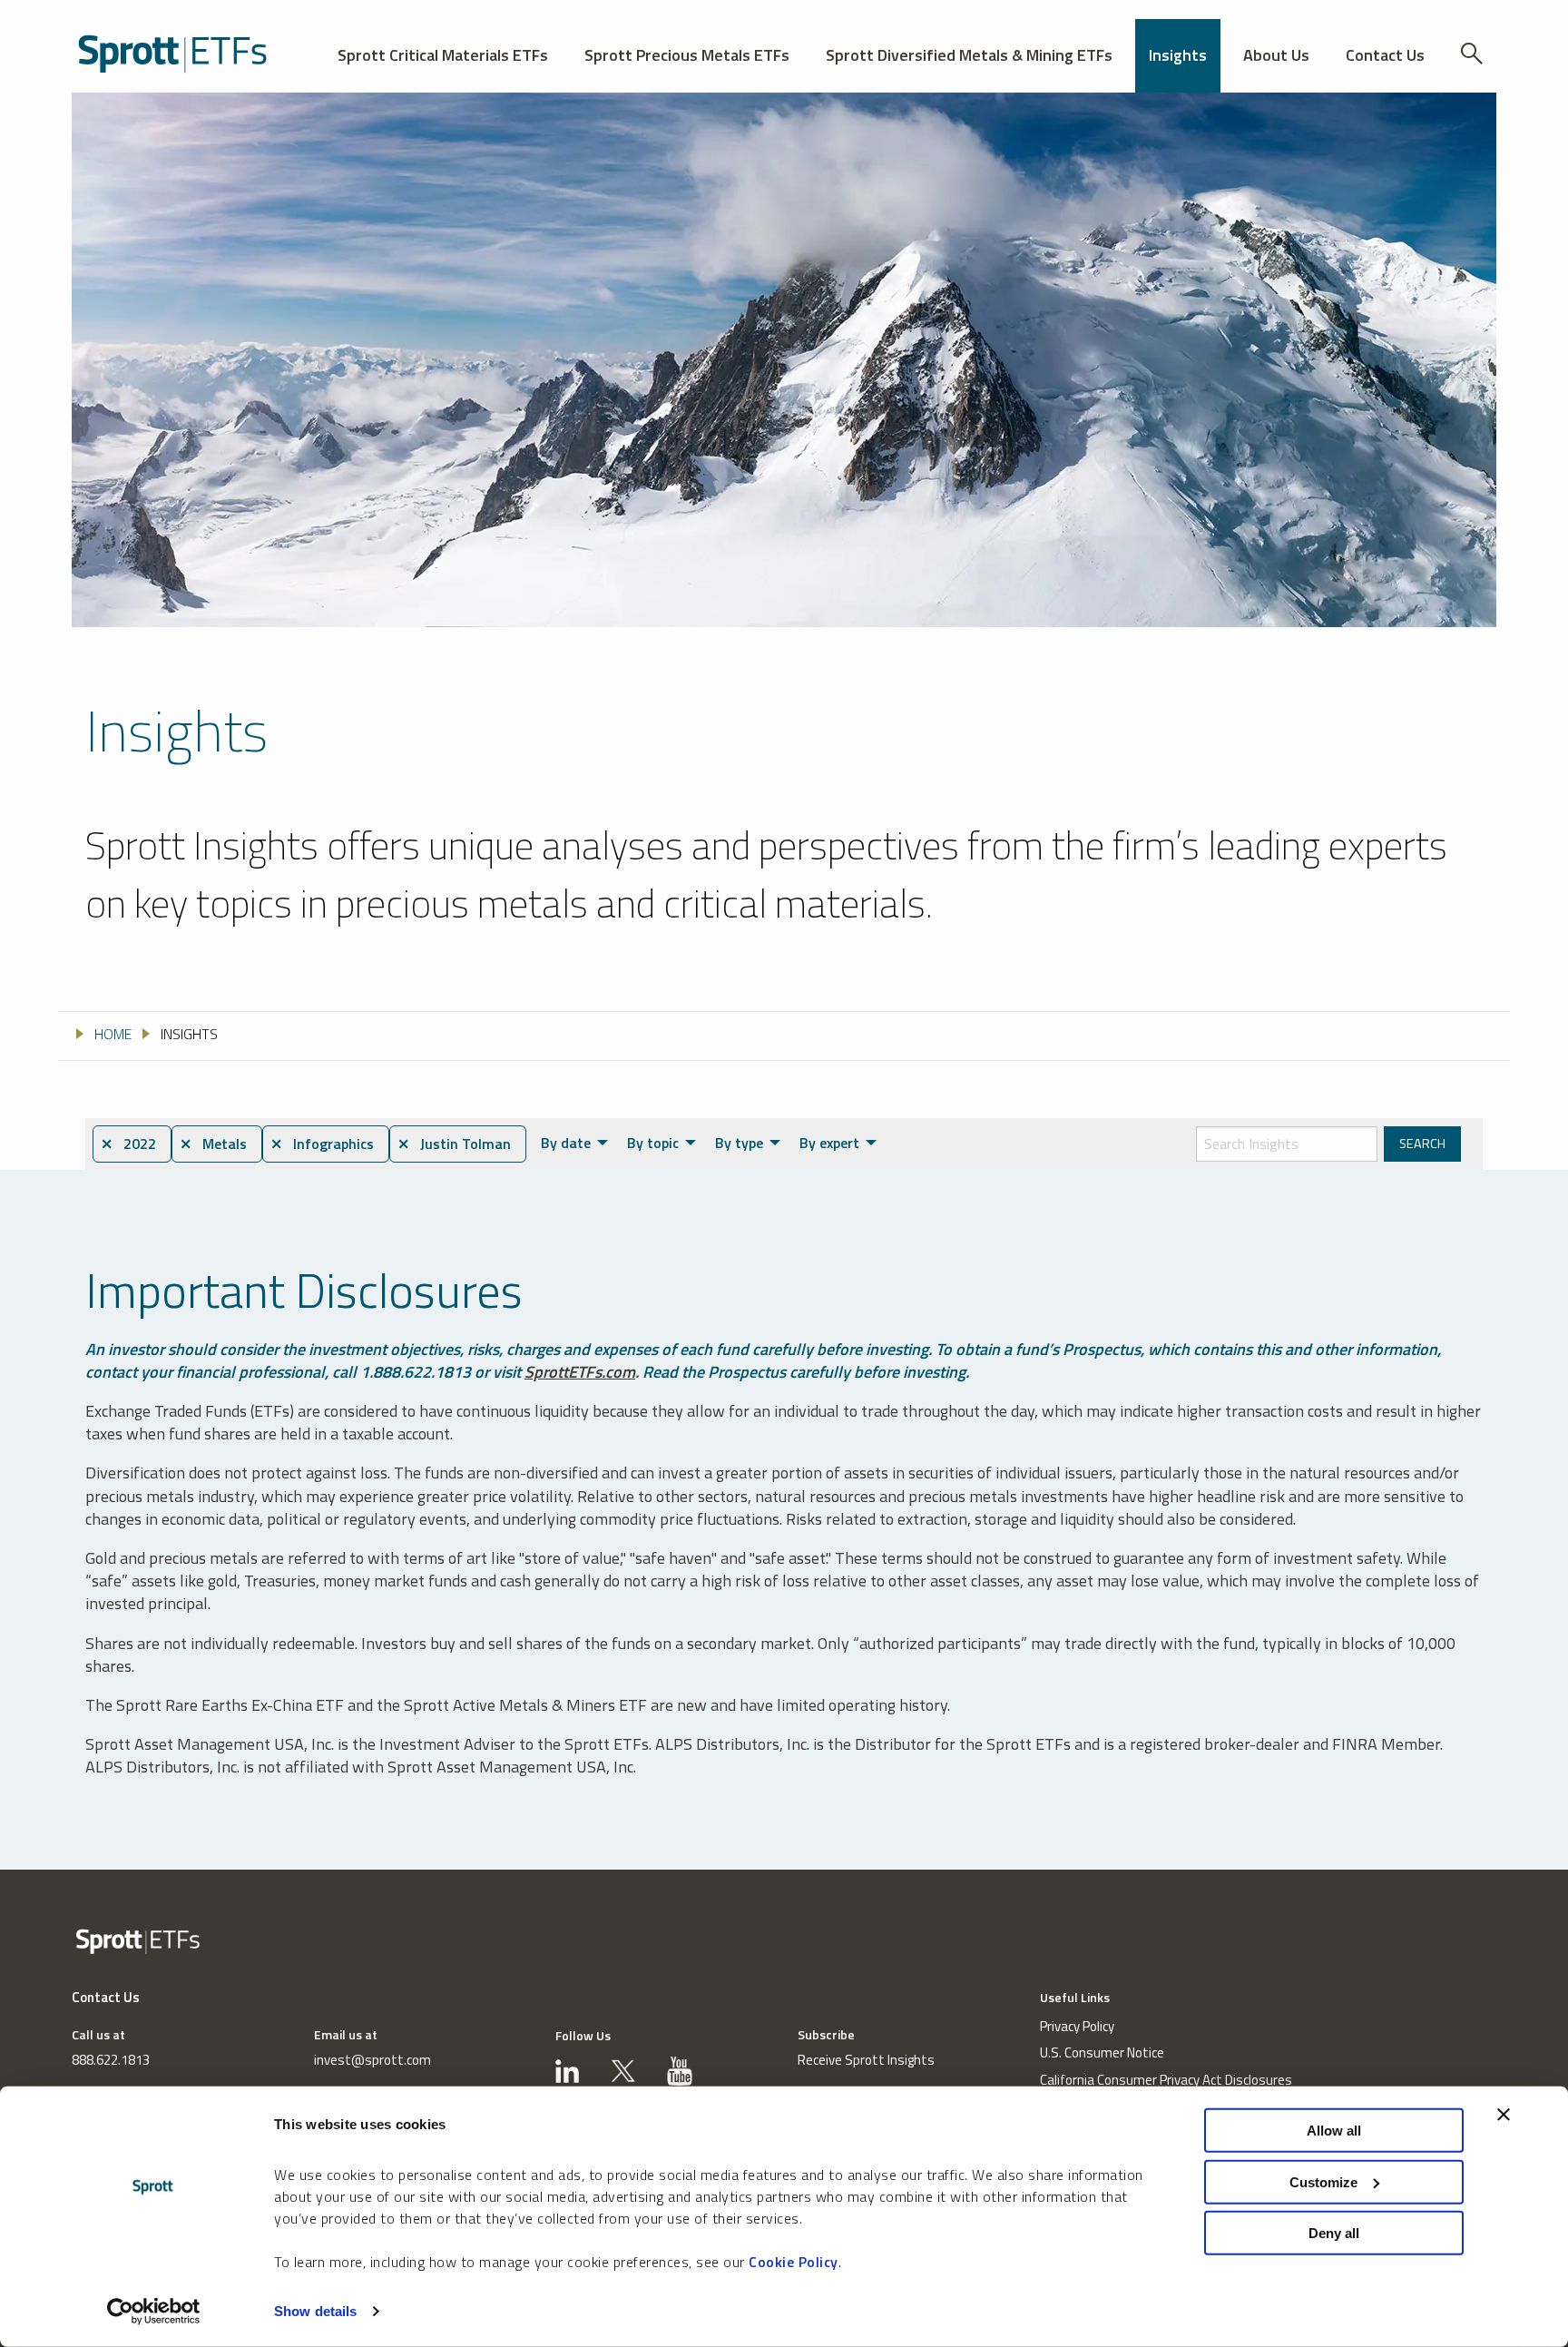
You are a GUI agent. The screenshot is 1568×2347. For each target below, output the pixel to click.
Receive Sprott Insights (866, 2060)
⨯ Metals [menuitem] (213, 1144)
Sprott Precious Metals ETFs (687, 55)
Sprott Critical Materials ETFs (443, 55)
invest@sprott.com (372, 2060)
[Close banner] (1504, 2115)
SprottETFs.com (580, 1372)
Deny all (1334, 2233)
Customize (1323, 2181)
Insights (1178, 55)
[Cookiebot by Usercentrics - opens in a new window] (154, 2312)
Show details (315, 2311)
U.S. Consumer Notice (1102, 2052)
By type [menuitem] (739, 1143)
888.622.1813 (111, 2060)
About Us (1276, 55)
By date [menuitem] (566, 1143)
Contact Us (1385, 55)
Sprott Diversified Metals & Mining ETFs (969, 55)
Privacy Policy (1077, 2026)
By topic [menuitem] (653, 1143)
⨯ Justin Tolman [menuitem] (454, 1144)
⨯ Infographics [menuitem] (322, 1144)
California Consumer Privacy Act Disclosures (1166, 2080)
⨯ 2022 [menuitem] (128, 1144)
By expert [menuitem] (829, 1143)
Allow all (1334, 2131)
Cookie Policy (794, 2262)
